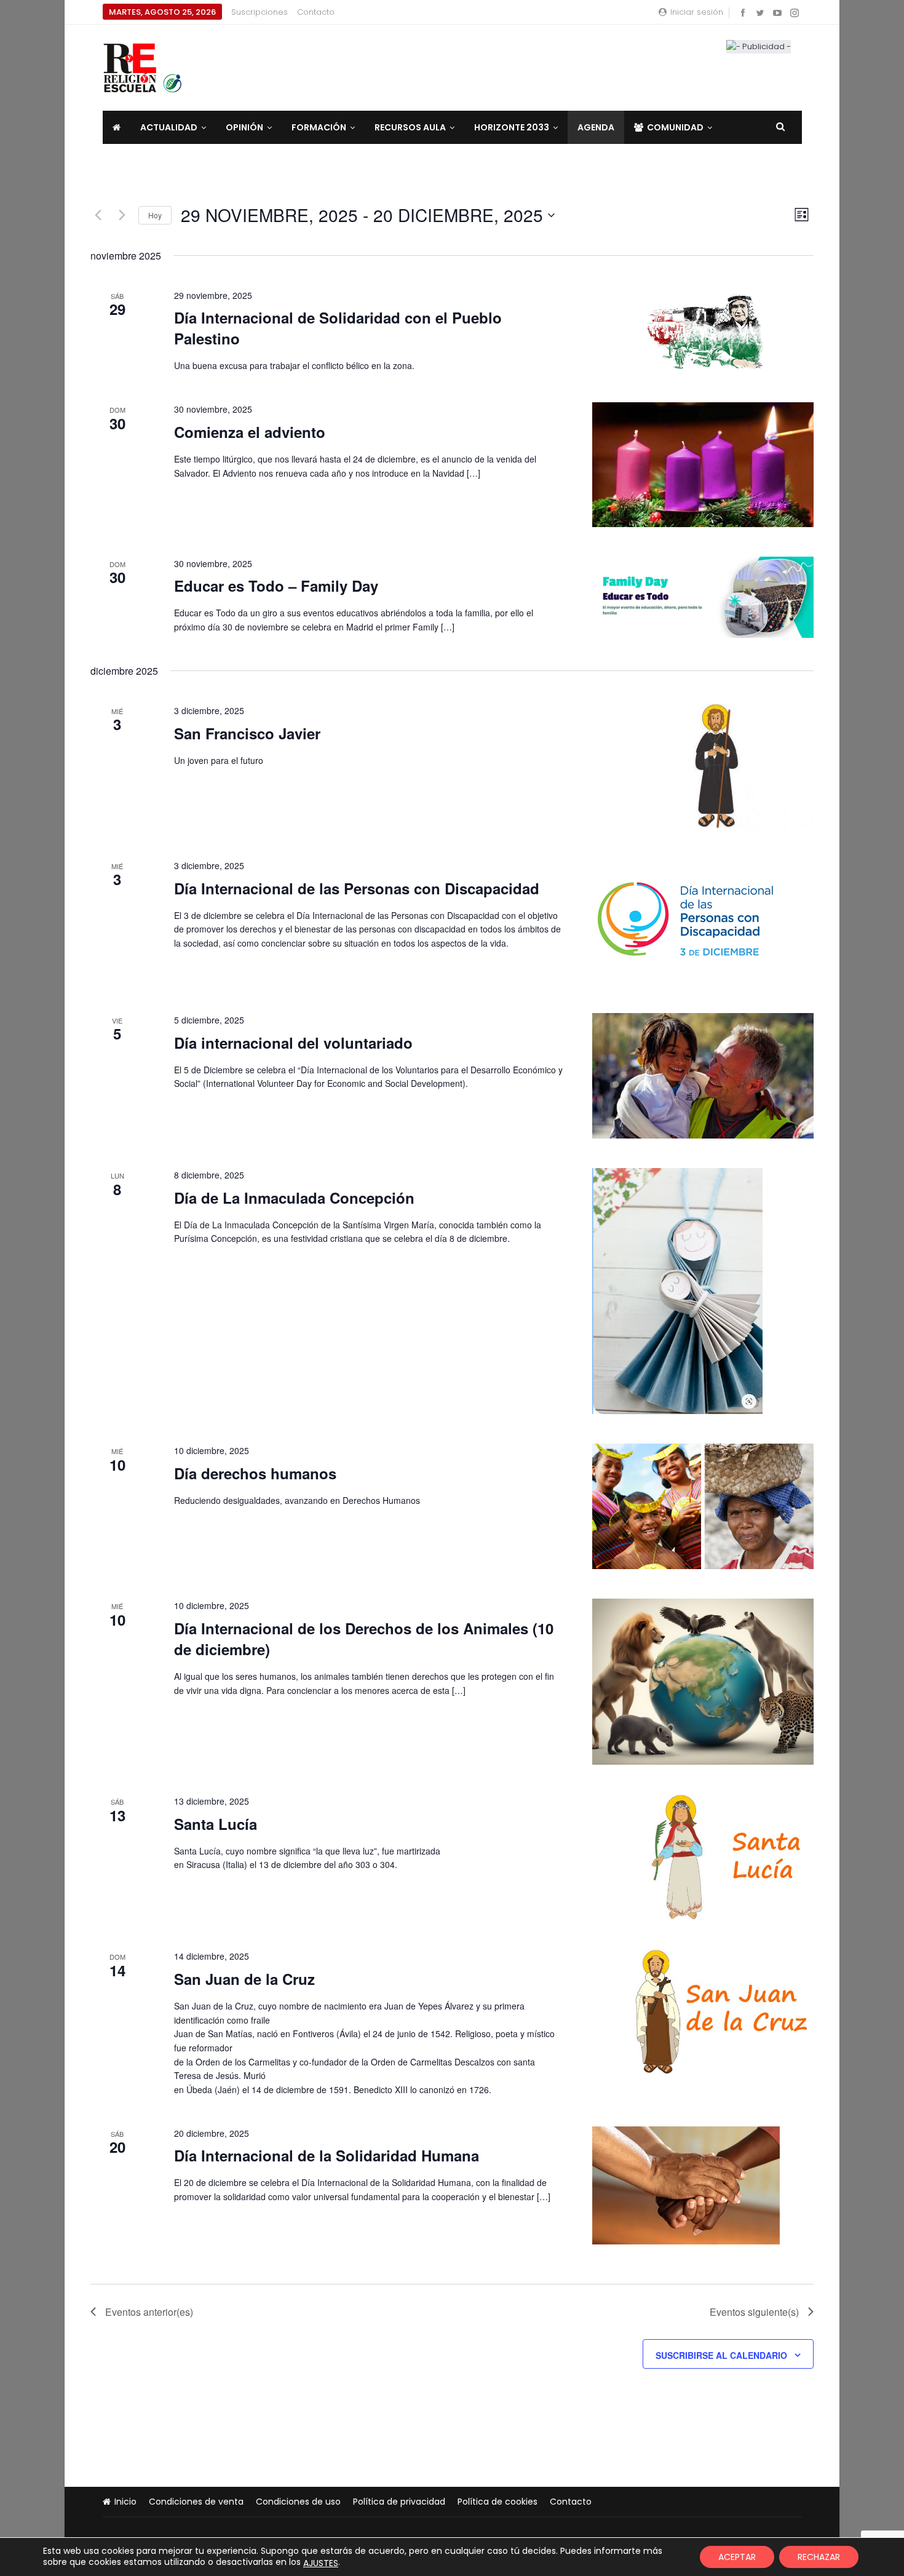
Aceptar (737, 2557)
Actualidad (169, 127)
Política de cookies (498, 2502)
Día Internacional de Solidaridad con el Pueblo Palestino (338, 328)
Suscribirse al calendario (721, 2355)
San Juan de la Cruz (244, 1979)
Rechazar (819, 2557)
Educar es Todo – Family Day (276, 586)
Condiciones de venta (196, 2502)
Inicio (125, 2502)
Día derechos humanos (255, 1473)
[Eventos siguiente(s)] (122, 215)
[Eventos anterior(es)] (98, 215)
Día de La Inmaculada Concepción (294, 1198)
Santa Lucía (216, 1824)
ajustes (321, 2563)
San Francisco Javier (247, 733)
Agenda (596, 127)
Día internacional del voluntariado (293, 1043)
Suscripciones (260, 12)
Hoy (155, 215)
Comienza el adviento (250, 432)
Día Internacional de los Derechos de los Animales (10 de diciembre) (364, 1639)
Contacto (316, 12)
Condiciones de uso (298, 2502)
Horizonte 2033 (512, 127)
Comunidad (675, 127)
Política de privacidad (399, 2502)
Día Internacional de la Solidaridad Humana (327, 2155)
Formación (319, 127)
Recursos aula (410, 127)
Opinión (244, 127)
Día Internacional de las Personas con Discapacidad (357, 888)
